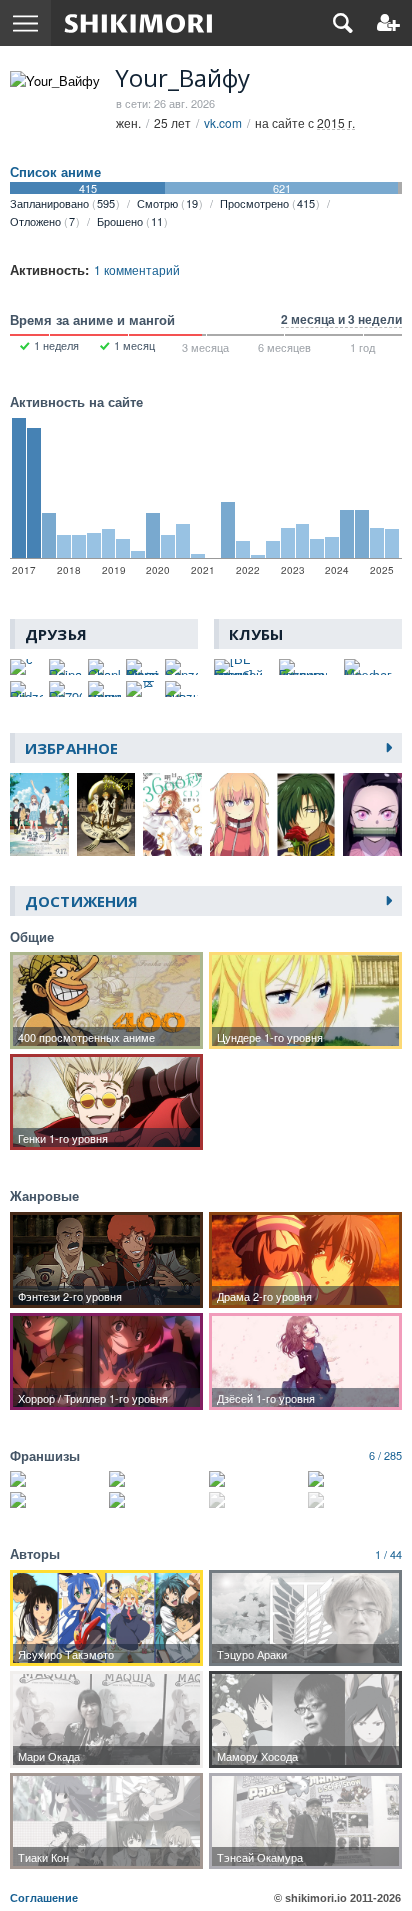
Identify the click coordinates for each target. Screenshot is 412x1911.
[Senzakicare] (181, 667)
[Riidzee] (26, 689)
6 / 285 (385, 1455)
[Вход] (388, 23)
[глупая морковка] (104, 689)
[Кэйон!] (355, 1479)
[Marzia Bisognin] (142, 667)
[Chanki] (104, 667)
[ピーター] (142, 689)
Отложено (42, 221)
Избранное (71, 748)
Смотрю (167, 203)
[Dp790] (65, 689)
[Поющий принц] (355, 1500)
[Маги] (156, 1500)
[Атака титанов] (57, 1479)
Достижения (81, 901)
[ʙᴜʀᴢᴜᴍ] (181, 689)
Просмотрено (267, 203)
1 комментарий (137, 269)
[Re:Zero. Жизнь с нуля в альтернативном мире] (256, 1500)
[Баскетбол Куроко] (256, 1479)
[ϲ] (26, 667)
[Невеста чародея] (57, 1500)
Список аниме (55, 172)
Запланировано (62, 203)
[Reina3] (65, 667)
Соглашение (44, 1898)
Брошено (130, 221)
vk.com (223, 122)
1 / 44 (388, 1554)
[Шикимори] (138, 23)
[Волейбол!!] (156, 1479)
